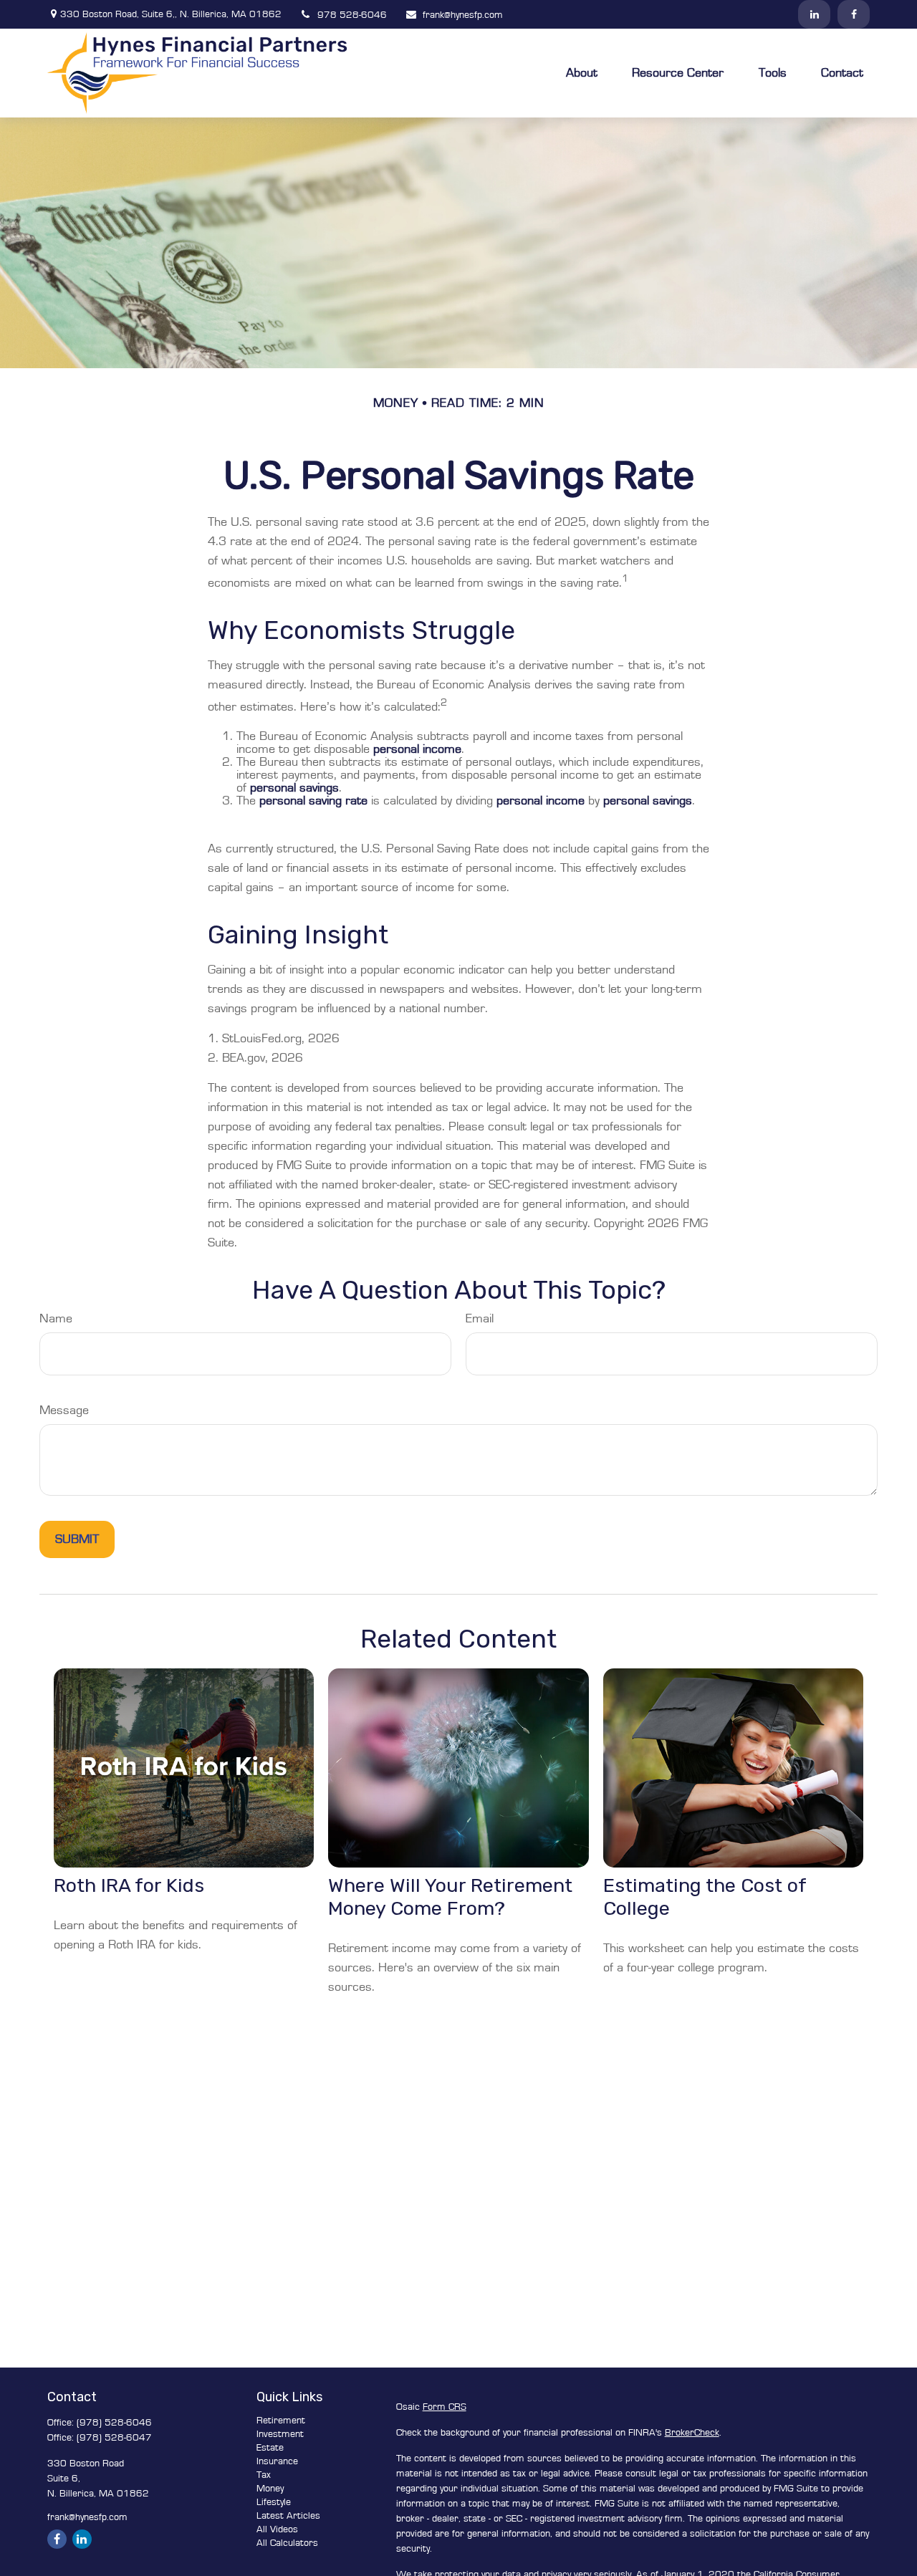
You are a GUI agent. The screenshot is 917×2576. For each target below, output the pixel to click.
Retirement (281, 2421)
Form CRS (445, 2407)
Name (56, 1319)
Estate (270, 2448)
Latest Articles (288, 2516)
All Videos (277, 2529)
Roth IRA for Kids (129, 1885)
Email (480, 1319)
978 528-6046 (352, 15)
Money (270, 2489)
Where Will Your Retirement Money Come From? (450, 1897)
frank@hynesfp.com (463, 15)
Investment (280, 2434)
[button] (582, 73)
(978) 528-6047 (114, 2438)
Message (64, 1410)
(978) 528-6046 (114, 2423)
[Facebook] (854, 14)
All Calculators (287, 2543)
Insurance (277, 2461)
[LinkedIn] (814, 14)
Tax (264, 2475)
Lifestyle (274, 2502)
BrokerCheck (692, 2433)
